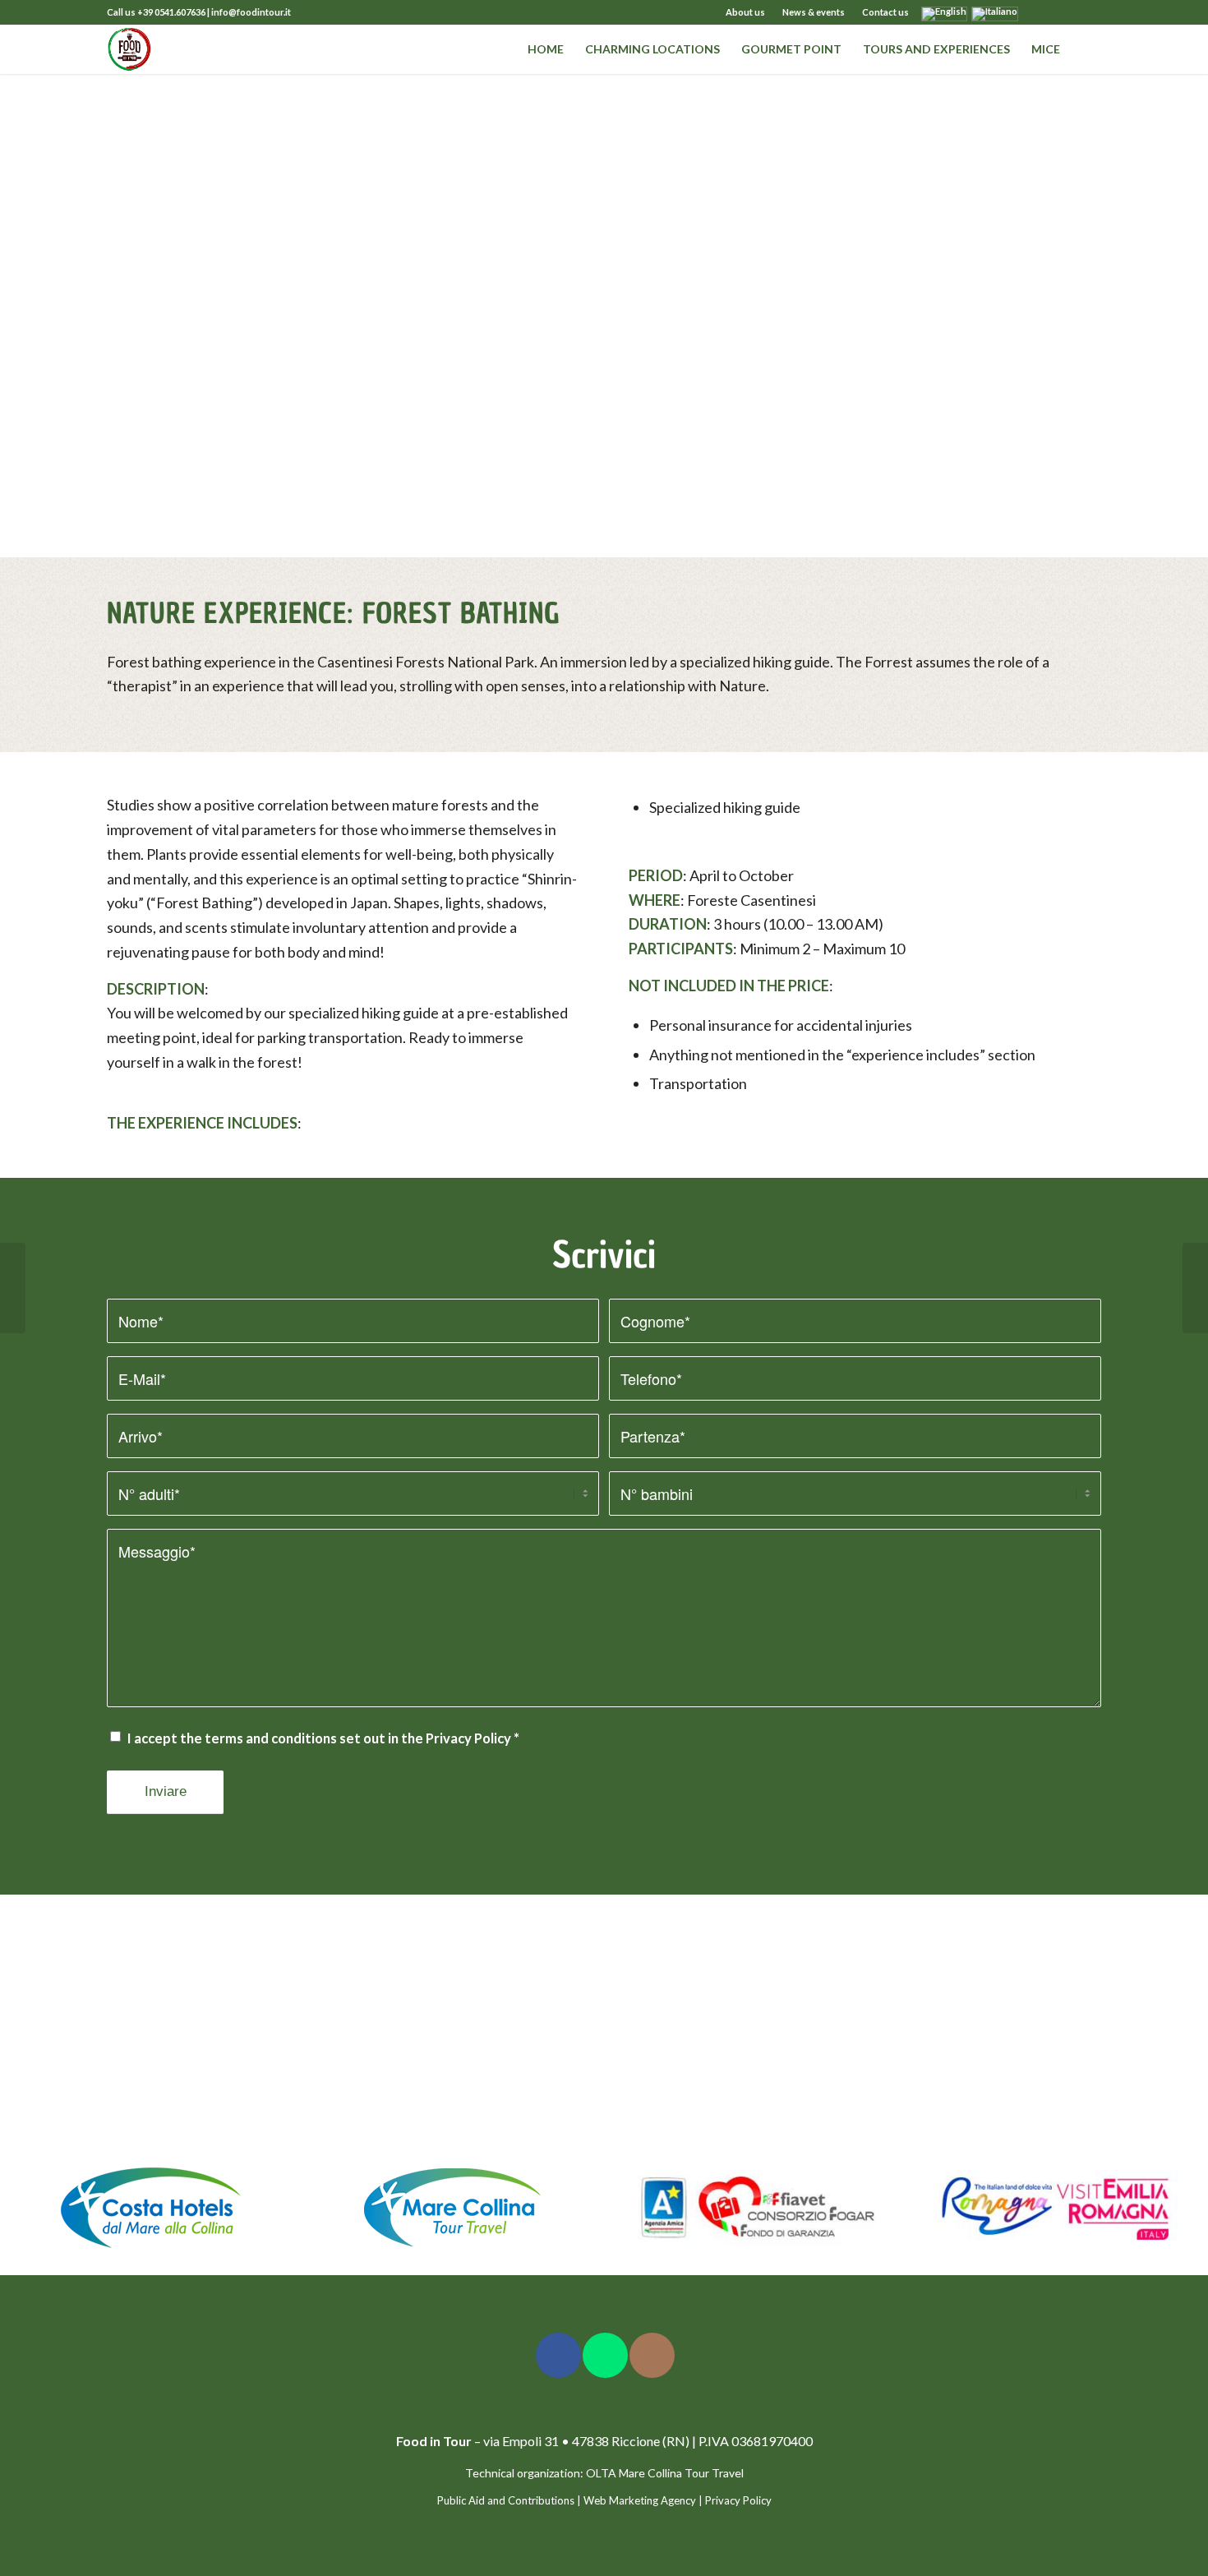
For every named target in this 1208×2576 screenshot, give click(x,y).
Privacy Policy (468, 1738)
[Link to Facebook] (1039, 12)
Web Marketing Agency (640, 2500)
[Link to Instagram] (1064, 12)
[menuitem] (746, 12)
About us (745, 12)
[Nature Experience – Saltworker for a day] (13, 1288)
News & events (814, 12)
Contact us (885, 12)
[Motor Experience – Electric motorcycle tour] (1195, 1288)
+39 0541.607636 (171, 12)
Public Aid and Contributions (506, 2500)
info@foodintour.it (251, 12)
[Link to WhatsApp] (1089, 12)
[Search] (1086, 49)
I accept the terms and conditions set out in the (323, 1738)
